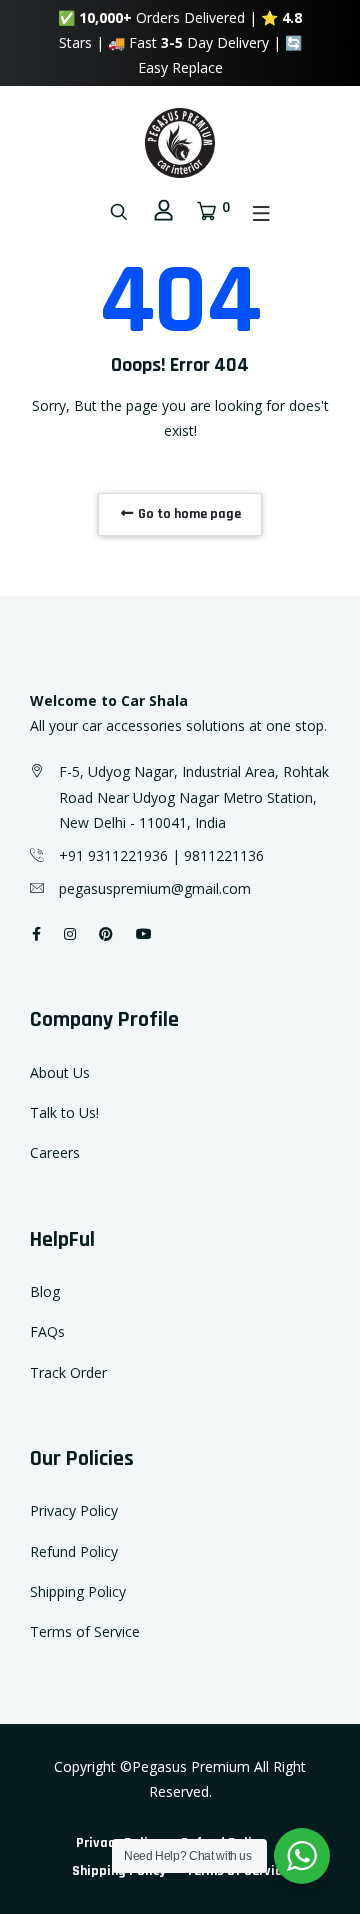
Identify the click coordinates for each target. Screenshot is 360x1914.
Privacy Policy (74, 1510)
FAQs (47, 1331)
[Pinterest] (106, 933)
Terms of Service (85, 1631)
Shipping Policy (78, 1591)
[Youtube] (144, 933)
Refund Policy (74, 1551)
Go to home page (188, 514)
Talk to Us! (64, 1112)
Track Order (68, 1372)
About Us (60, 1072)
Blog (45, 1291)
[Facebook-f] (36, 933)
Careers (55, 1152)
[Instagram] (70, 933)
